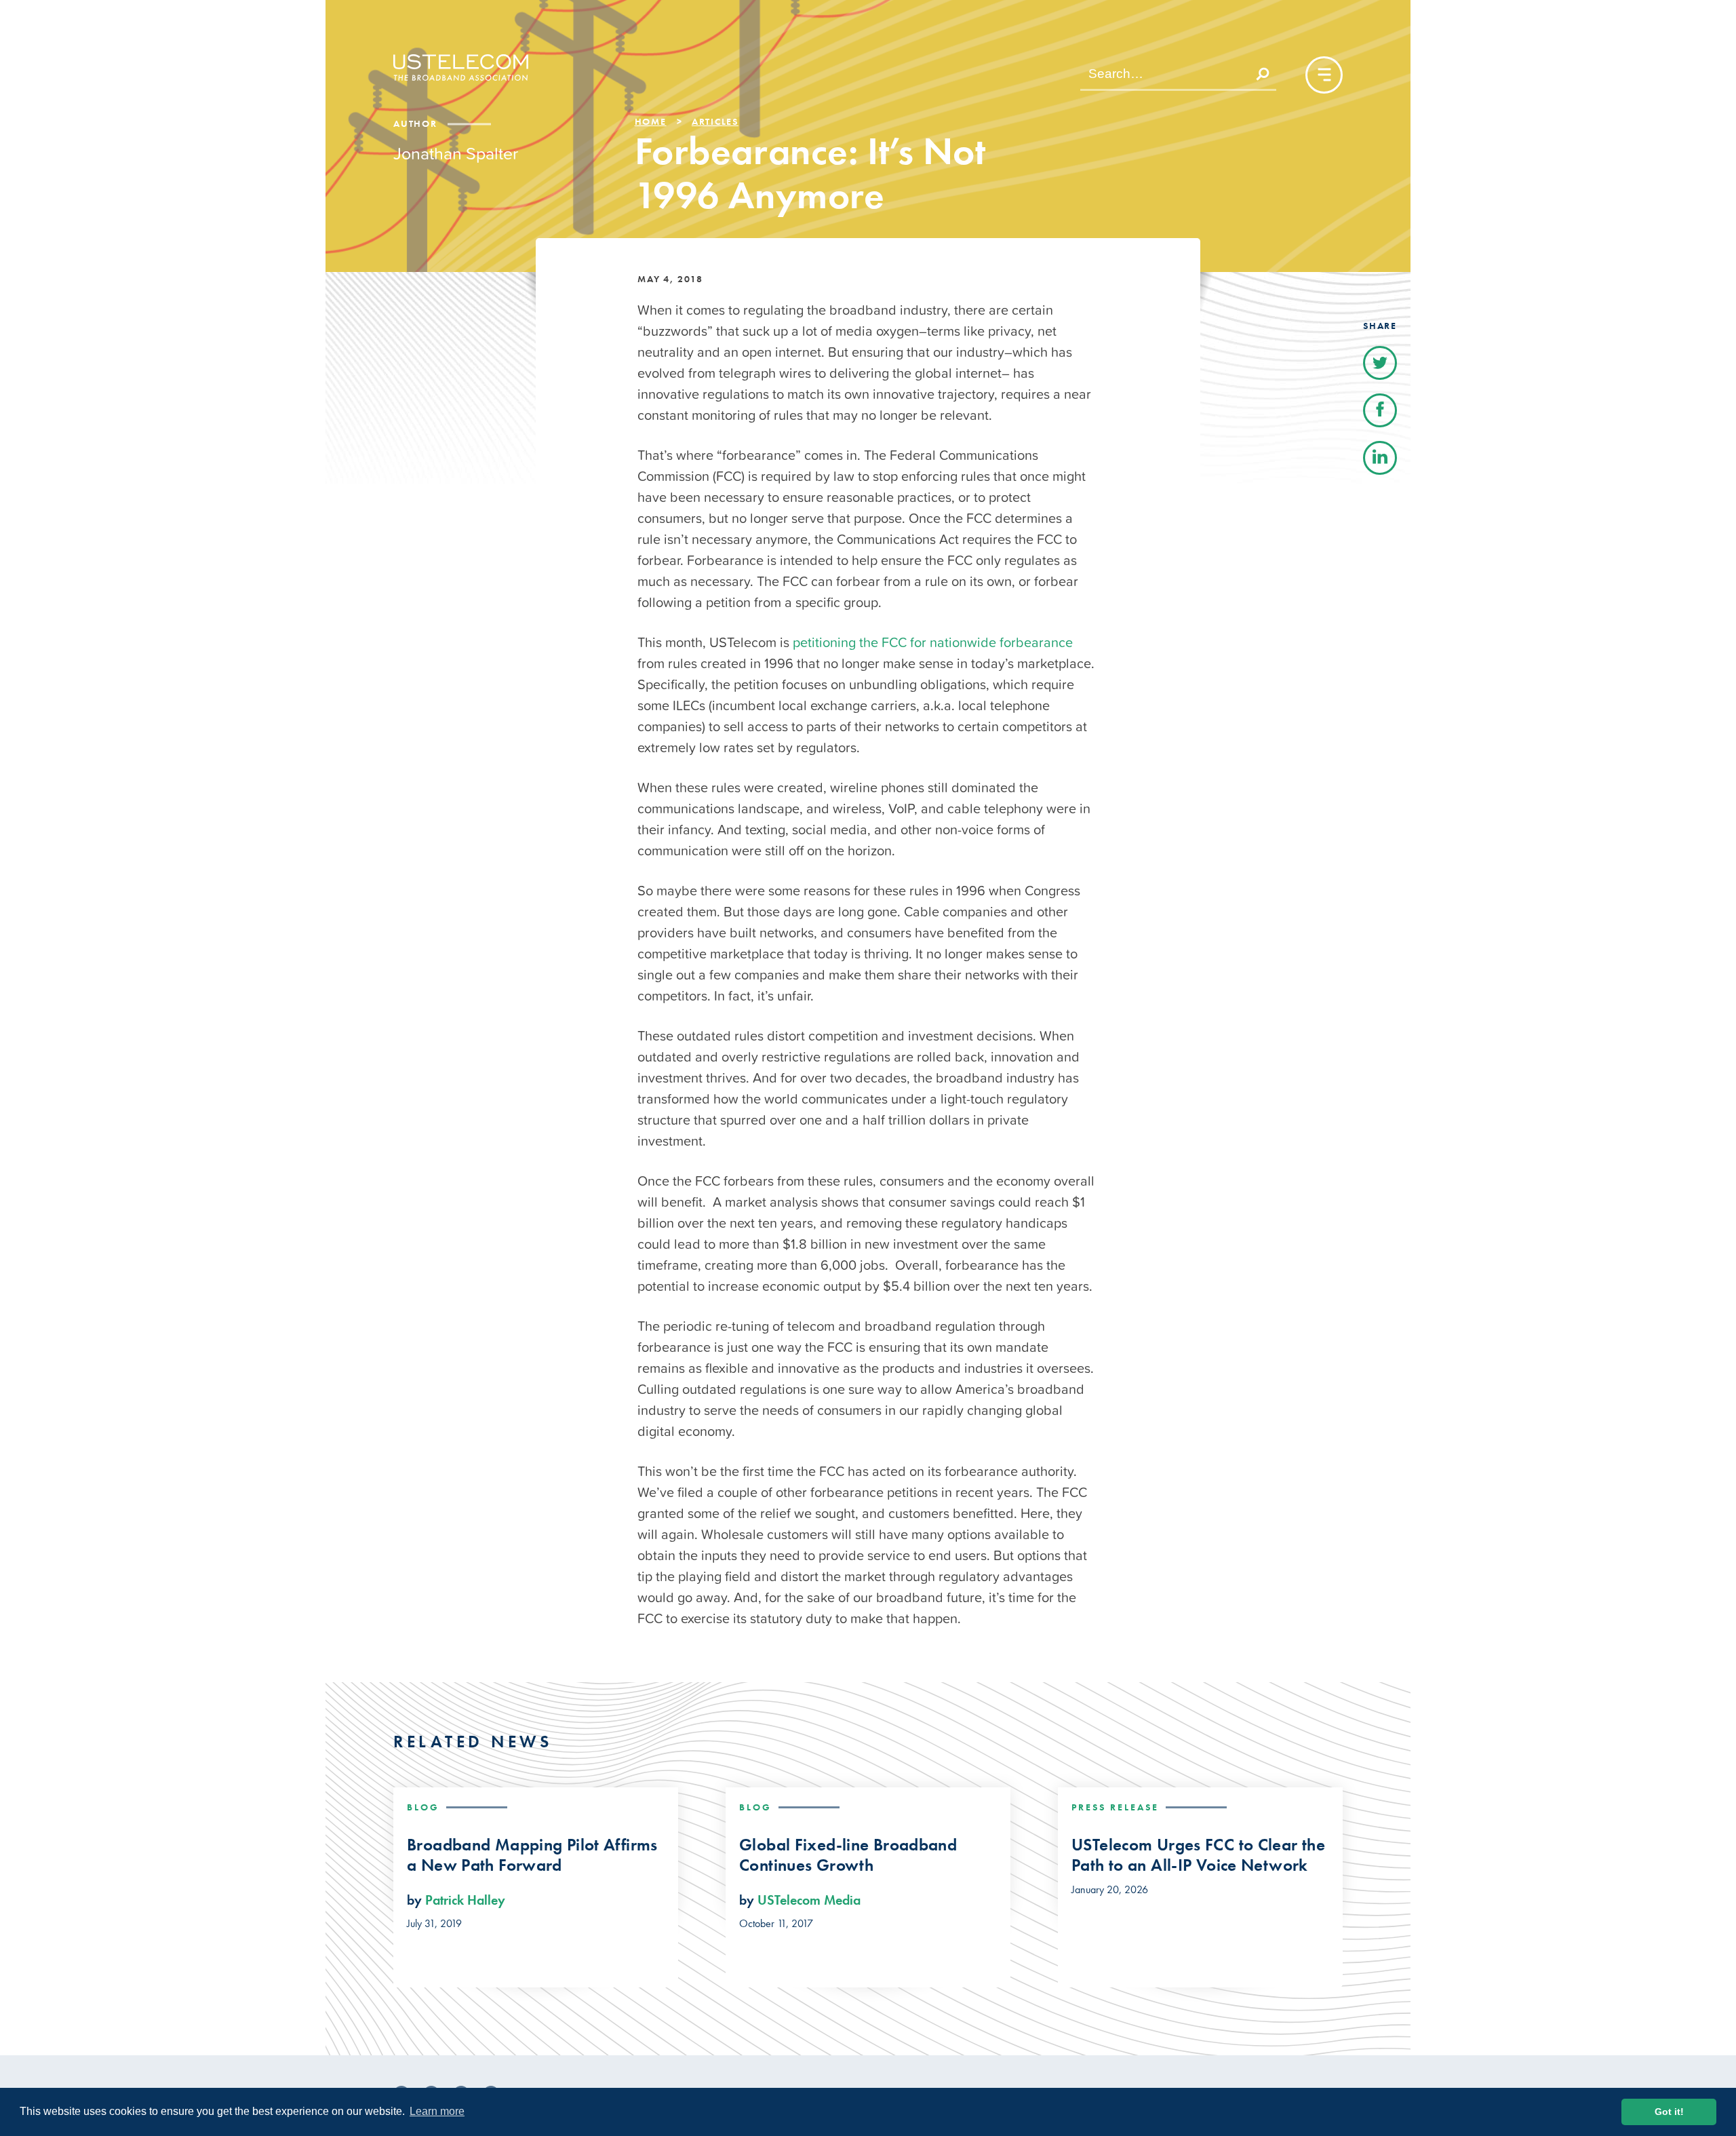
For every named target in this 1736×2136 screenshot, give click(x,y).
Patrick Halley (465, 1900)
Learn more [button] (437, 2111)
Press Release (1115, 1807)
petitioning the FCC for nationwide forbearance (933, 642)
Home (651, 121)
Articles (715, 121)
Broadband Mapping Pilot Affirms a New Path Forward (532, 1855)
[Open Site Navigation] (1324, 75)
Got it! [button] (1669, 2112)
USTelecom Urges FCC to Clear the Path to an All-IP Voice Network (1198, 1855)
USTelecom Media (809, 1900)
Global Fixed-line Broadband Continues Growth (848, 1855)
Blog (423, 1807)
